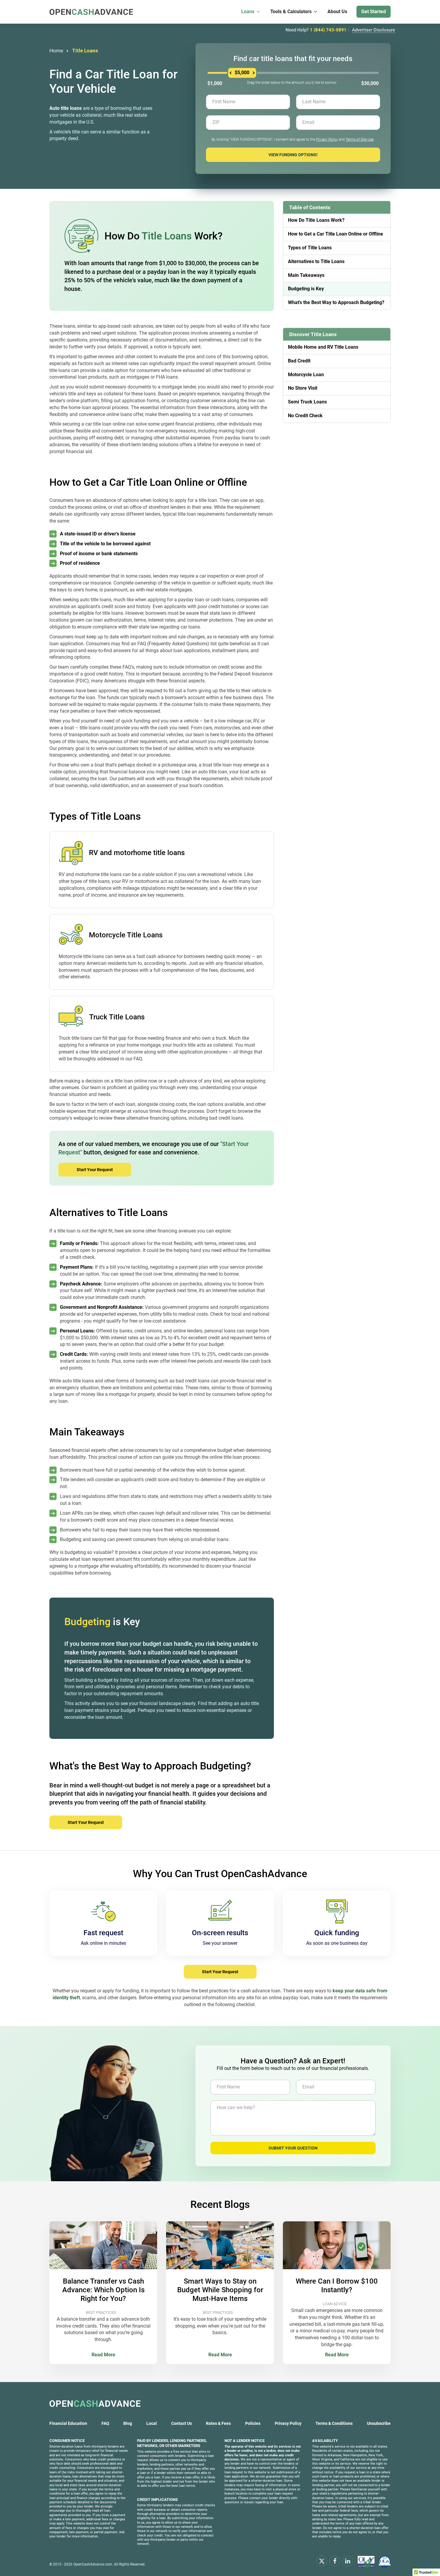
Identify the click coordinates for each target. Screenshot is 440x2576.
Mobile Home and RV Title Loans (323, 347)
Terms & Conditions (334, 2423)
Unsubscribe (379, 2423)
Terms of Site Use (360, 139)
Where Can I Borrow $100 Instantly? (337, 2286)
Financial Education (68, 2423)
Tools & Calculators (291, 12)
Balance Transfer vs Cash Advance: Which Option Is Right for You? (103, 2290)
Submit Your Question (293, 2148)
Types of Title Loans (310, 248)
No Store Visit (303, 388)
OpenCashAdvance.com (93, 2564)
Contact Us (182, 2423)
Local (152, 2423)
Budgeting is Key (306, 289)
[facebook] (335, 2561)
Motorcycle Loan (306, 375)
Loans (248, 12)
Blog (128, 2423)
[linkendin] (348, 2561)
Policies (253, 2423)
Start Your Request (95, 1170)
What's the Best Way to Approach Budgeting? (336, 302)
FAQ (105, 2423)
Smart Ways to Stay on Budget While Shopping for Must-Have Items (220, 2290)
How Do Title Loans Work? (316, 220)
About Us (337, 12)
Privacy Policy (327, 139)
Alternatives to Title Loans (316, 261)
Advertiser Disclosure (374, 30)
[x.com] (322, 2561)
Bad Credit (299, 361)
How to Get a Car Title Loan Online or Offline (336, 234)
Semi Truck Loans (307, 402)
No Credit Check (305, 416)
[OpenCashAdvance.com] (91, 12)
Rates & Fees (218, 2423)
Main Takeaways (306, 275)
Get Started (374, 12)
